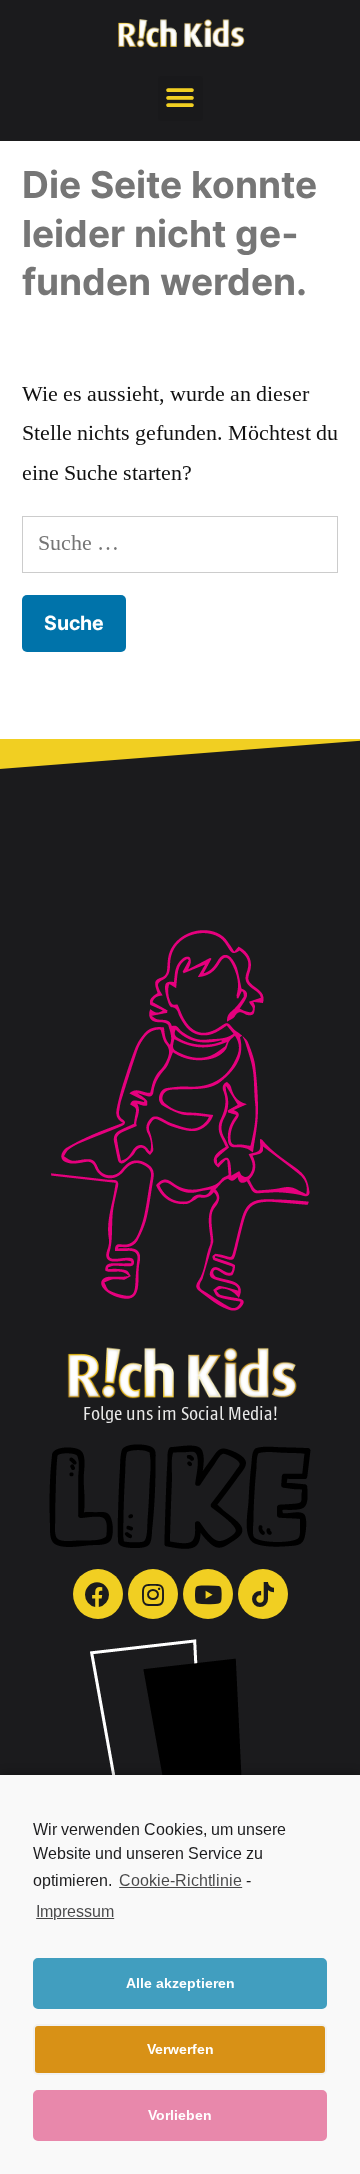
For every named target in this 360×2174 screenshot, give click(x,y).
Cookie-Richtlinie (180, 1880)
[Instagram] (153, 1594)
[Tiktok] (263, 1594)
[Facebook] (98, 1594)
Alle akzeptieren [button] (180, 1983)
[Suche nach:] (180, 543)
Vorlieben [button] (180, 2115)
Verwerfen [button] (180, 2049)
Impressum (75, 1911)
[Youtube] (208, 1594)
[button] (180, 98)
